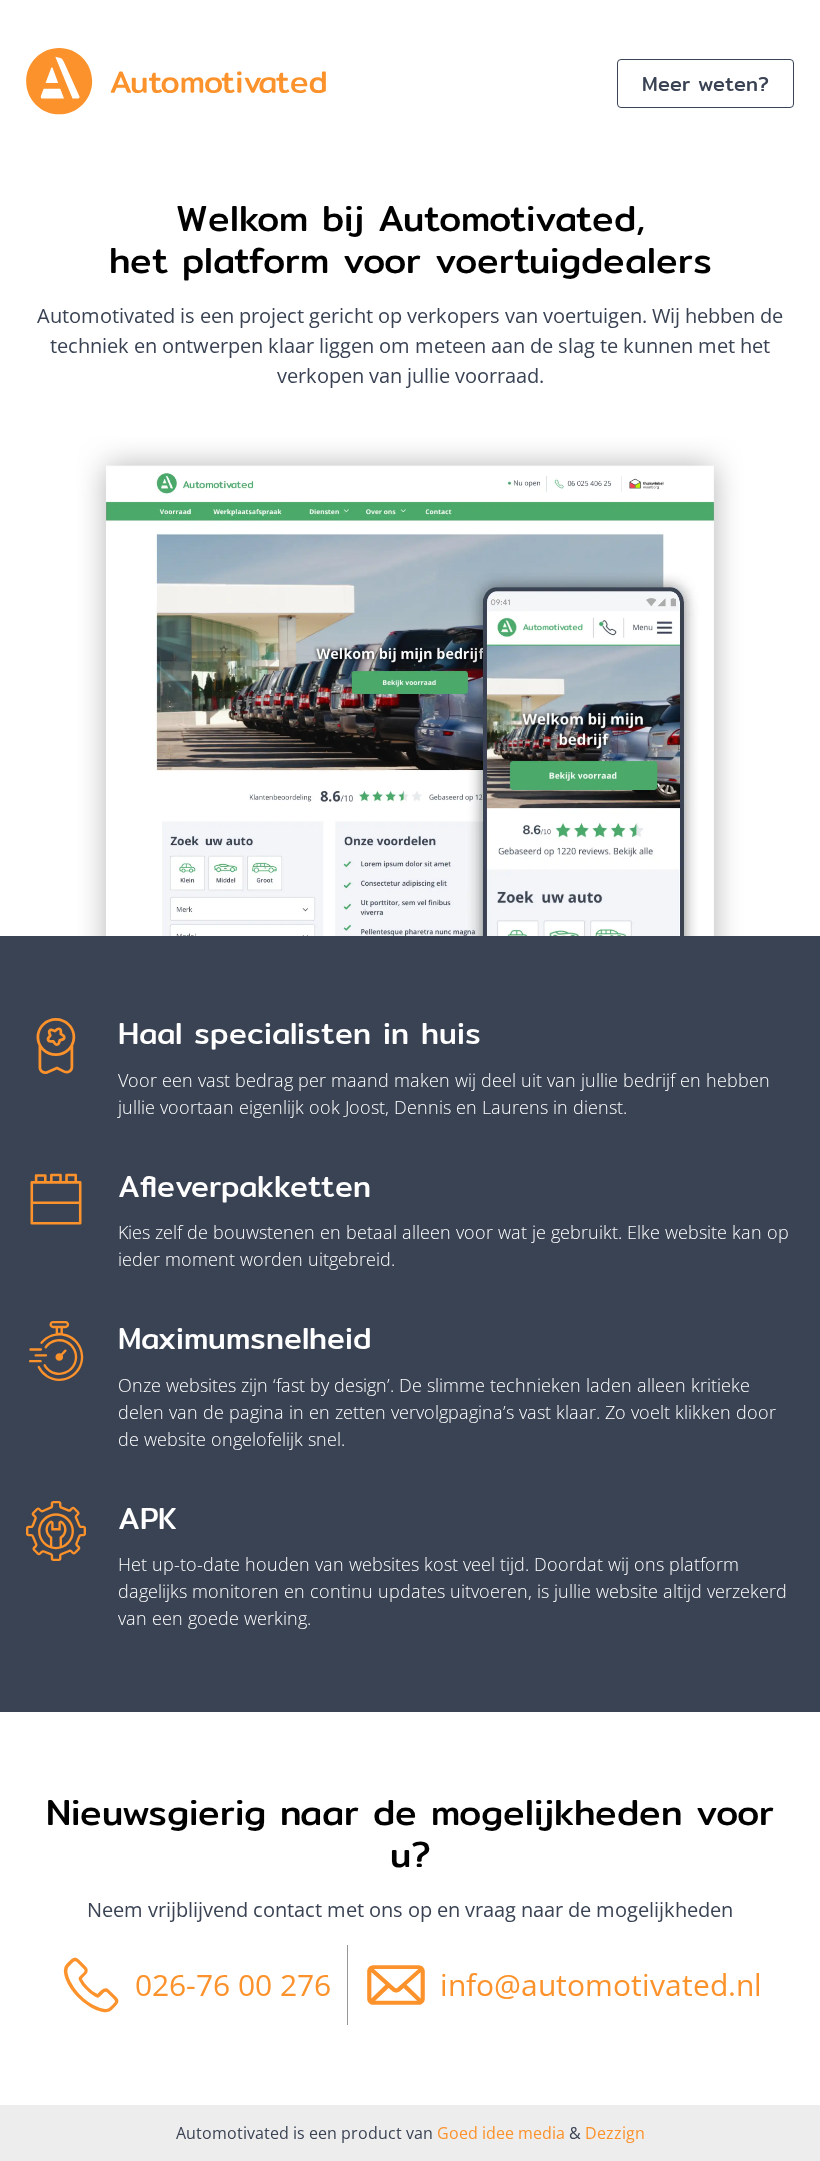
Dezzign (613, 2133)
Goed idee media (501, 2133)
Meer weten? (705, 83)
